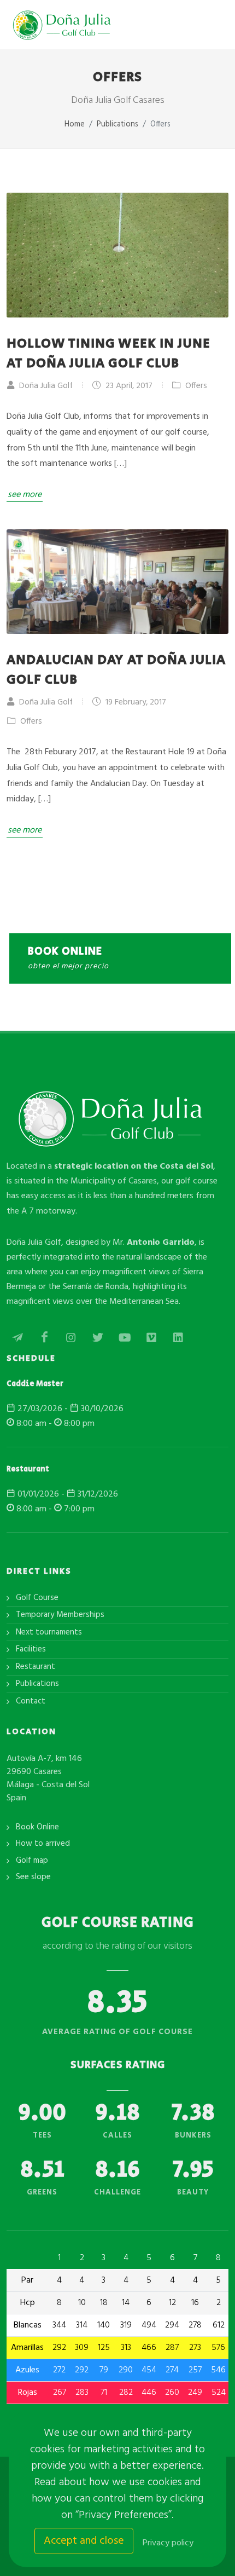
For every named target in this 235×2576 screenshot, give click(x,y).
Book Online (37, 1827)
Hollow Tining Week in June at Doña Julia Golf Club (108, 353)
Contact (31, 1702)
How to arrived (43, 1844)
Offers (195, 386)
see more (25, 495)
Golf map (32, 1861)
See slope (33, 1877)
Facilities (31, 1650)
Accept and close (84, 2541)
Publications (37, 1684)
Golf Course (37, 1598)
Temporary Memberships (60, 1615)
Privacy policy (168, 2543)
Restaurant (36, 1667)
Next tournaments (49, 1633)
